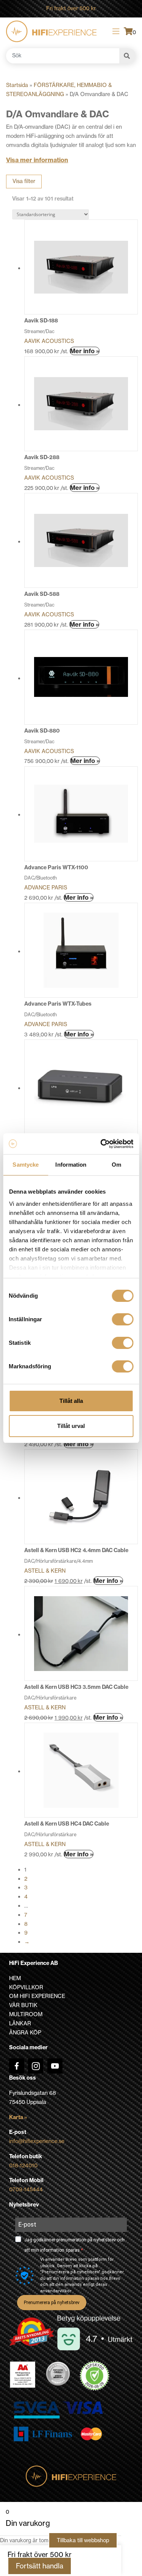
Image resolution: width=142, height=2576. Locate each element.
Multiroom (26, 2014)
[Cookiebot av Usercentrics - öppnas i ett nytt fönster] (101, 1144)
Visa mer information (37, 160)
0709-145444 (26, 2189)
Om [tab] (116, 1165)
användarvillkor (56, 2291)
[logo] (51, 31)
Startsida (17, 85)
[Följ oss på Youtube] (55, 2066)
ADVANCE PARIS (46, 888)
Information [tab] (71, 1165)
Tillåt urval (71, 1426)
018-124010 (23, 2165)
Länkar (20, 2023)
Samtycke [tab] (26, 1165)
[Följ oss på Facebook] (17, 2066)
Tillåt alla (71, 1401)
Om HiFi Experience (37, 1996)
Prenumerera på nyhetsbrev (52, 2303)
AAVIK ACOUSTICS (49, 341)
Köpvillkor (26, 1987)
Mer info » (85, 351)
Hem (15, 1978)
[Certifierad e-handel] (95, 2376)
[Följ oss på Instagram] (36, 2066)
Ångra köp (25, 2033)
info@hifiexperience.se (37, 2141)
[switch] (122, 1319)
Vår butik (23, 2005)
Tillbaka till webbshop (83, 2540)
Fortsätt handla (40, 2566)
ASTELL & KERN (45, 1571)
